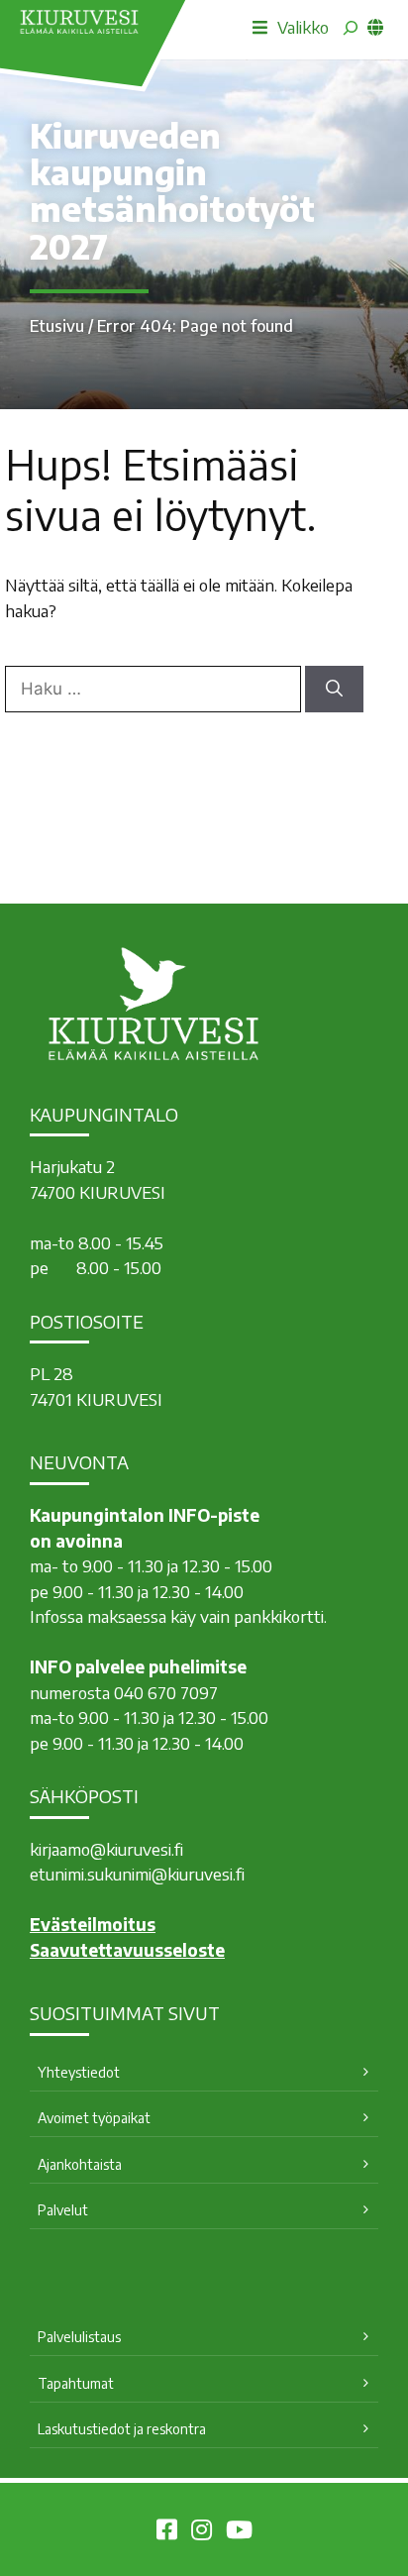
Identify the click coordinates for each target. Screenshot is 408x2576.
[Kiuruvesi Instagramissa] (202, 2532)
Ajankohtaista (80, 2164)
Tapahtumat (76, 2383)
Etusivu (57, 326)
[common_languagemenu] (375, 27)
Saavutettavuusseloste (127, 1950)
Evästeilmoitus (93, 1924)
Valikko (303, 27)
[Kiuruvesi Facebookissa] (167, 2532)
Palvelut (63, 2210)
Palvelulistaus (79, 2337)
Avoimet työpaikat (94, 2118)
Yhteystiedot (79, 2072)
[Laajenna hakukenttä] (351, 28)
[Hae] (334, 690)
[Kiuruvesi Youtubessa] (239, 2532)
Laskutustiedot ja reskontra (122, 2429)
